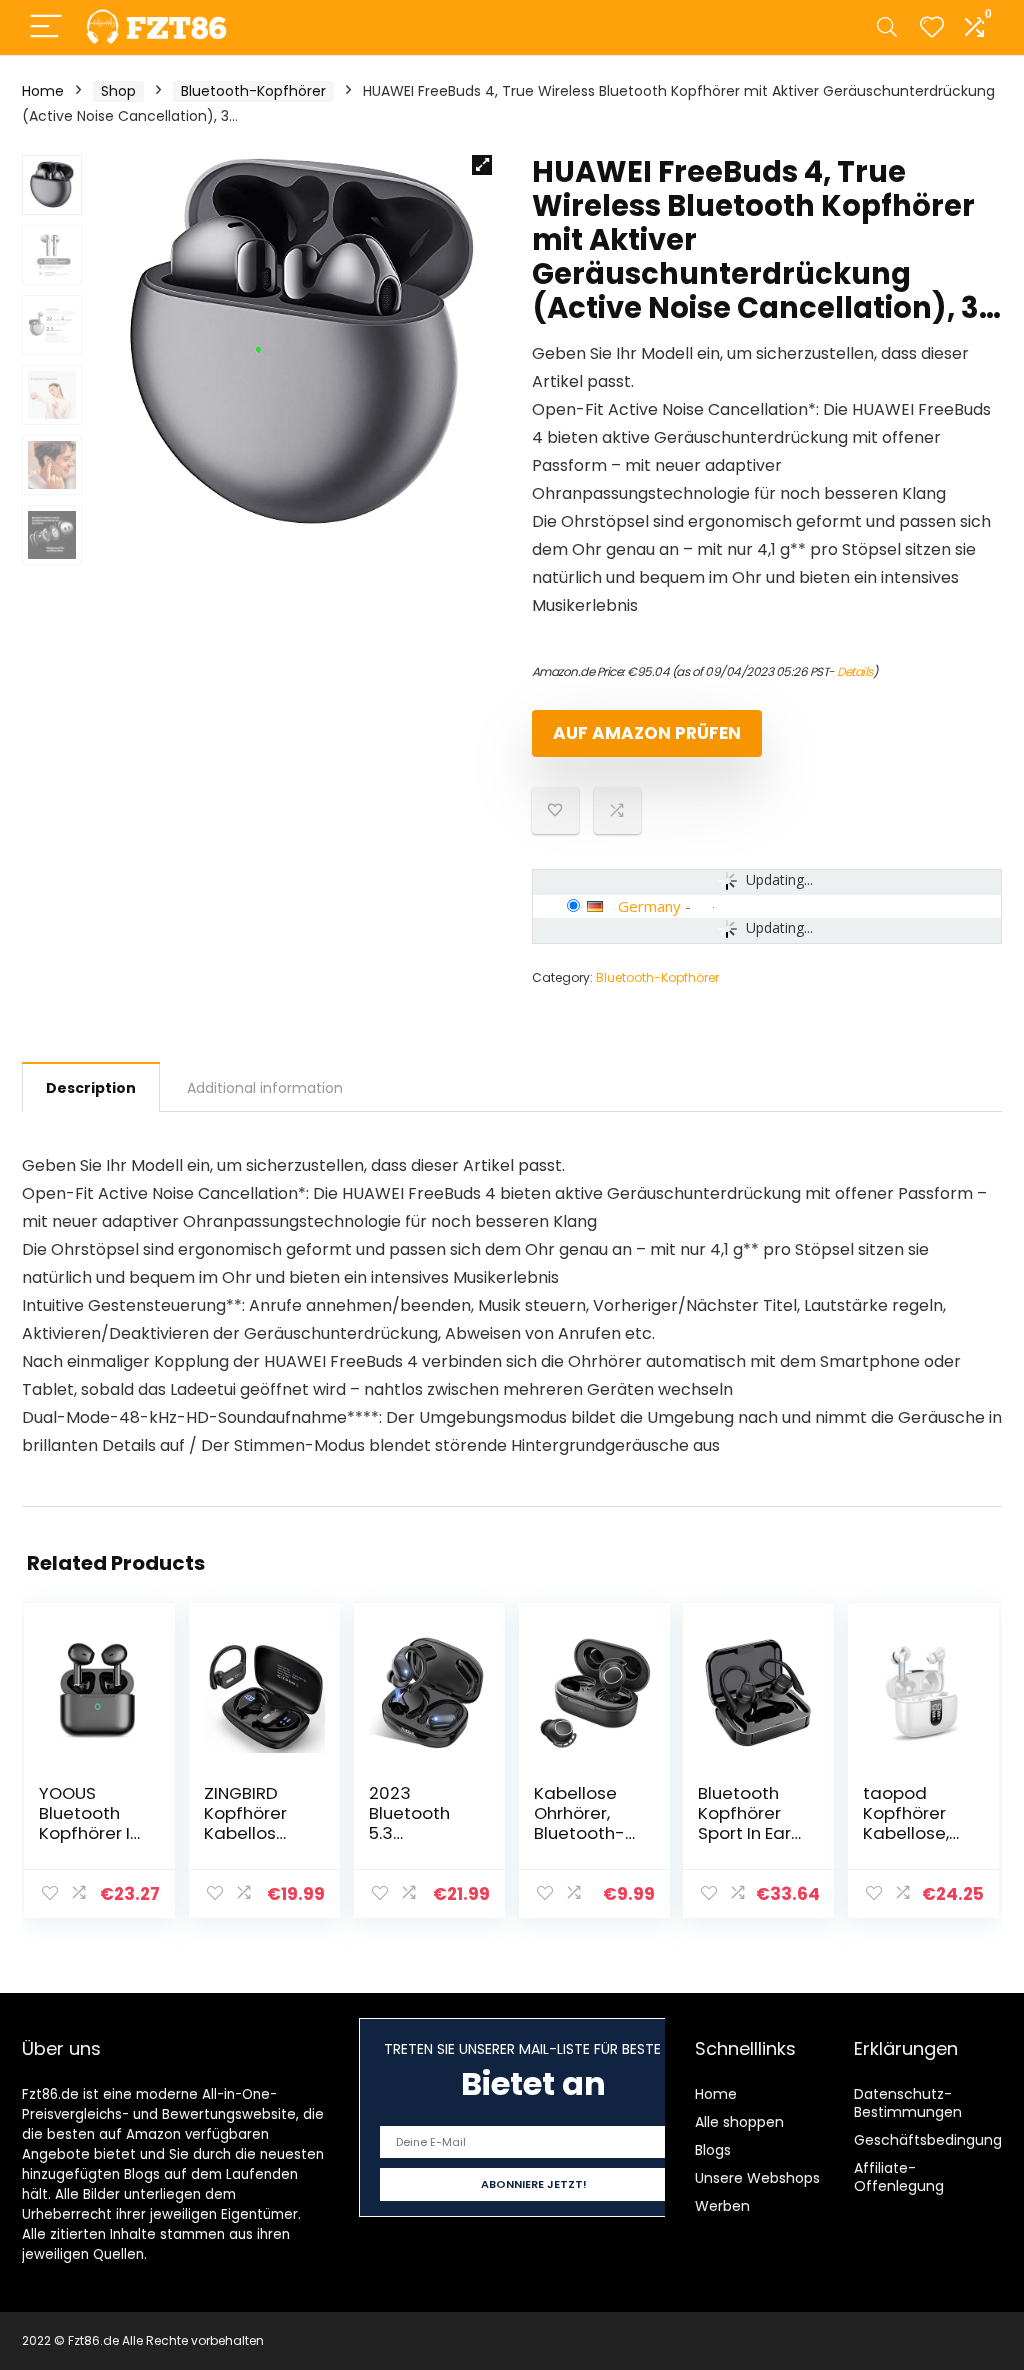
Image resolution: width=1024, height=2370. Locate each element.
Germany (649, 906)
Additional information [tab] (265, 1088)
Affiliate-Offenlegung (899, 2177)
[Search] (887, 27)
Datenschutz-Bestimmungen (908, 2103)
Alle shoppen (739, 2122)
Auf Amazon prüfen (647, 733)
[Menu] (46, 27)
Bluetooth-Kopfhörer (253, 91)
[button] (482, 165)
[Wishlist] (932, 27)
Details (855, 671)
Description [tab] (91, 1088)
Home (43, 91)
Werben (722, 2206)
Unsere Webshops (757, 2178)
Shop (118, 91)
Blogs (713, 2150)
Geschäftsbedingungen (937, 2140)
